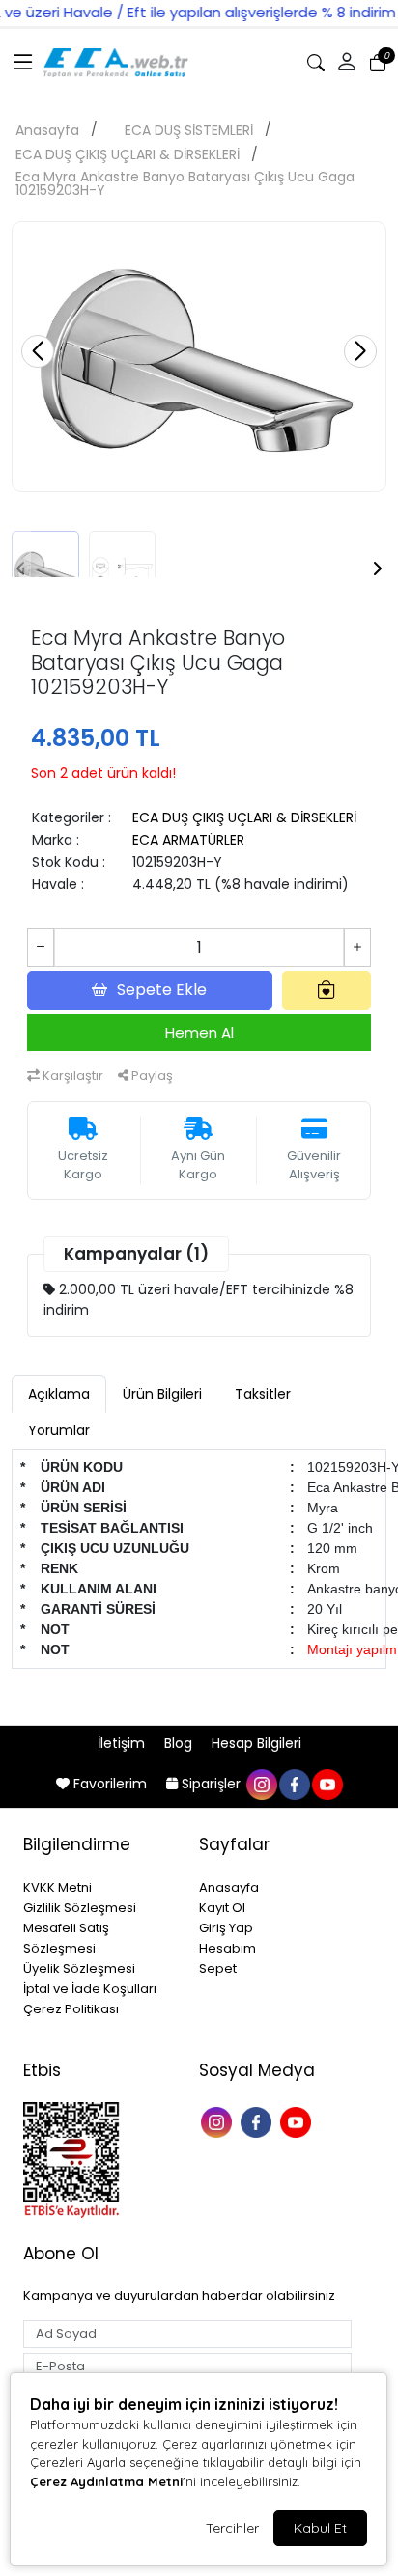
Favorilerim (110, 1784)
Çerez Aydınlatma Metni (106, 2481)
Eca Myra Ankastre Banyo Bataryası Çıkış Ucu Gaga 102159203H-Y (185, 183)
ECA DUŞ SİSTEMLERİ (189, 130)
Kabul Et (320, 2528)
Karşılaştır (71, 1076)
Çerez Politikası (71, 2009)
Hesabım (227, 1948)
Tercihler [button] (232, 2528)
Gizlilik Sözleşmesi (80, 1908)
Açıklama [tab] (59, 1394)
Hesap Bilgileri (256, 1743)
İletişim (123, 1743)
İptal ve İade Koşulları (90, 1989)
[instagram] (261, 1784)
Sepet (218, 1968)
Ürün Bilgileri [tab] (162, 1394)
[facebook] (294, 1784)
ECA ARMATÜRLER (188, 840)
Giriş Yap (226, 1928)
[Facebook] (258, 2120)
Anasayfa (47, 130)
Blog (180, 1743)
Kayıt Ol (222, 1908)
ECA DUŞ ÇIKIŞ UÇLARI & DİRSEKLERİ (128, 154)
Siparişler (211, 1784)
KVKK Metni (57, 1887)
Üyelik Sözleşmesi (79, 1968)
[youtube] (327, 1784)
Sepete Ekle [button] (162, 990)
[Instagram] (219, 2120)
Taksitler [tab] (263, 1394)
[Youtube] (298, 2120)
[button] (23, 63)
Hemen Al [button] (199, 1032)
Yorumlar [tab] (59, 1430)
